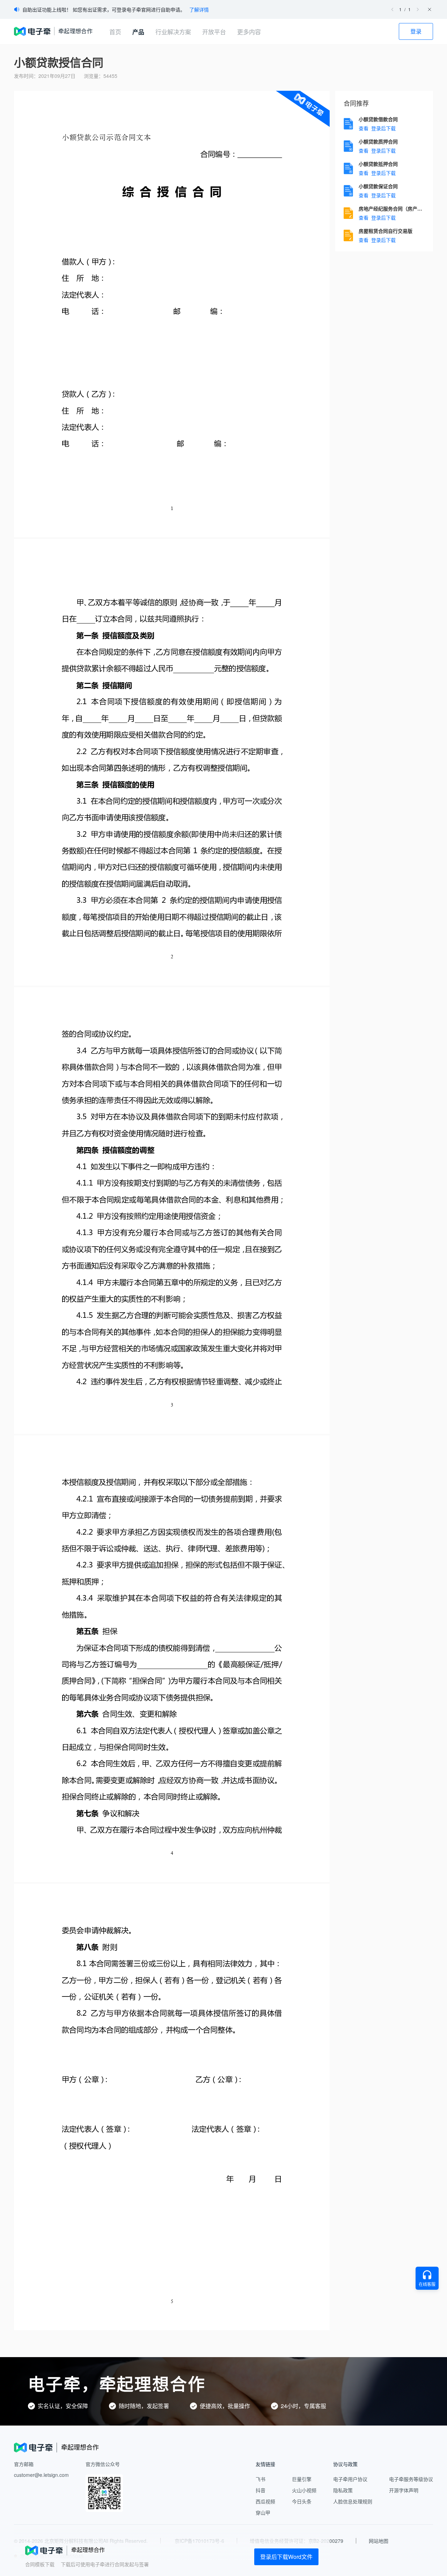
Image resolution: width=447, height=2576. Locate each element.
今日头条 (302, 2501)
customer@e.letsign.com (41, 2475)
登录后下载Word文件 (286, 2557)
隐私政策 (343, 2490)
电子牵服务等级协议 (411, 2479)
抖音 (261, 2490)
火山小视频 (304, 2490)
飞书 (261, 2479)
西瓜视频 (265, 2501)
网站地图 (379, 2541)
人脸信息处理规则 (353, 2501)
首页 (115, 32)
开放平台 (214, 32)
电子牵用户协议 (350, 2479)
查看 (364, 128)
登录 (416, 31)
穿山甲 (263, 2512)
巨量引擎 (302, 2479)
